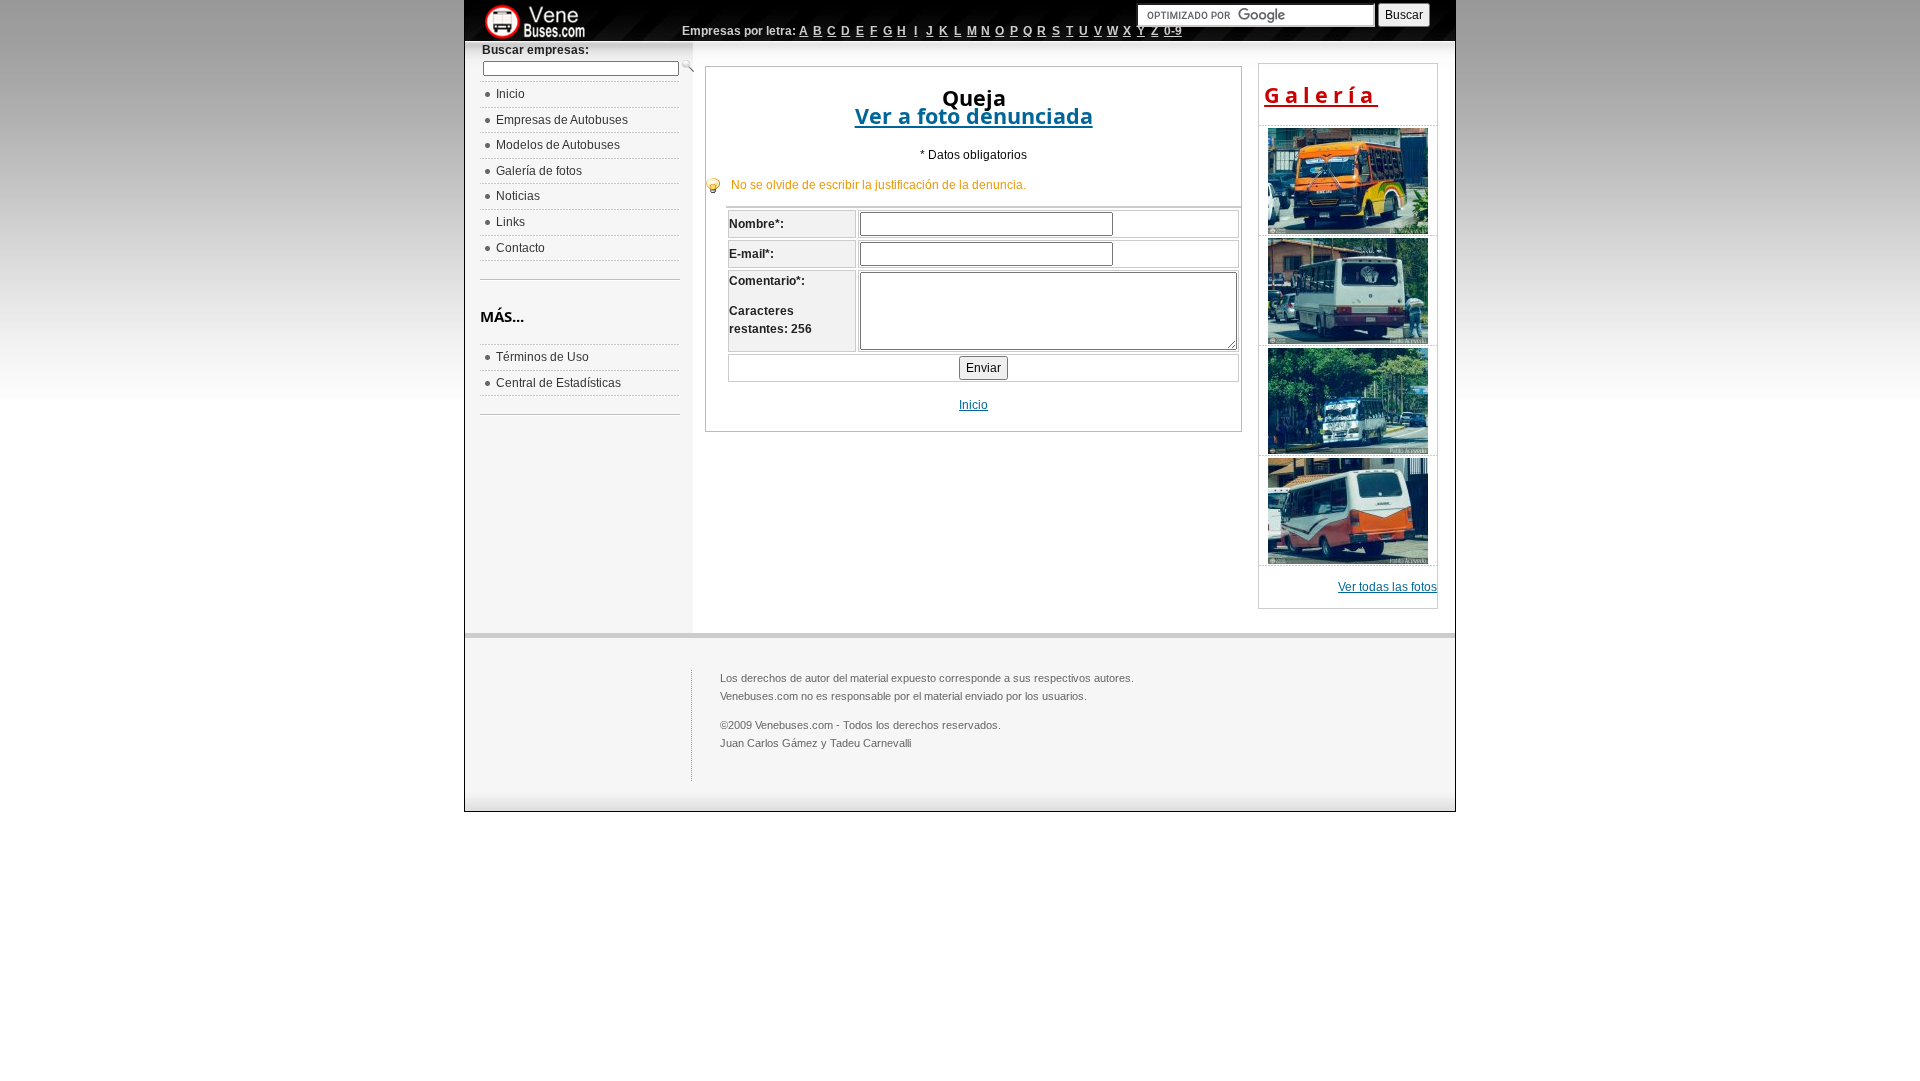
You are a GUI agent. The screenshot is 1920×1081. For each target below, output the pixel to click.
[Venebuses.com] (542, 23)
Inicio (973, 405)
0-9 (1173, 31)
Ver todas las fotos (1387, 587)
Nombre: (756, 224)
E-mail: (751, 254)
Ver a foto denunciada (974, 115)
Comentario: (767, 281)
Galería (1321, 94)
